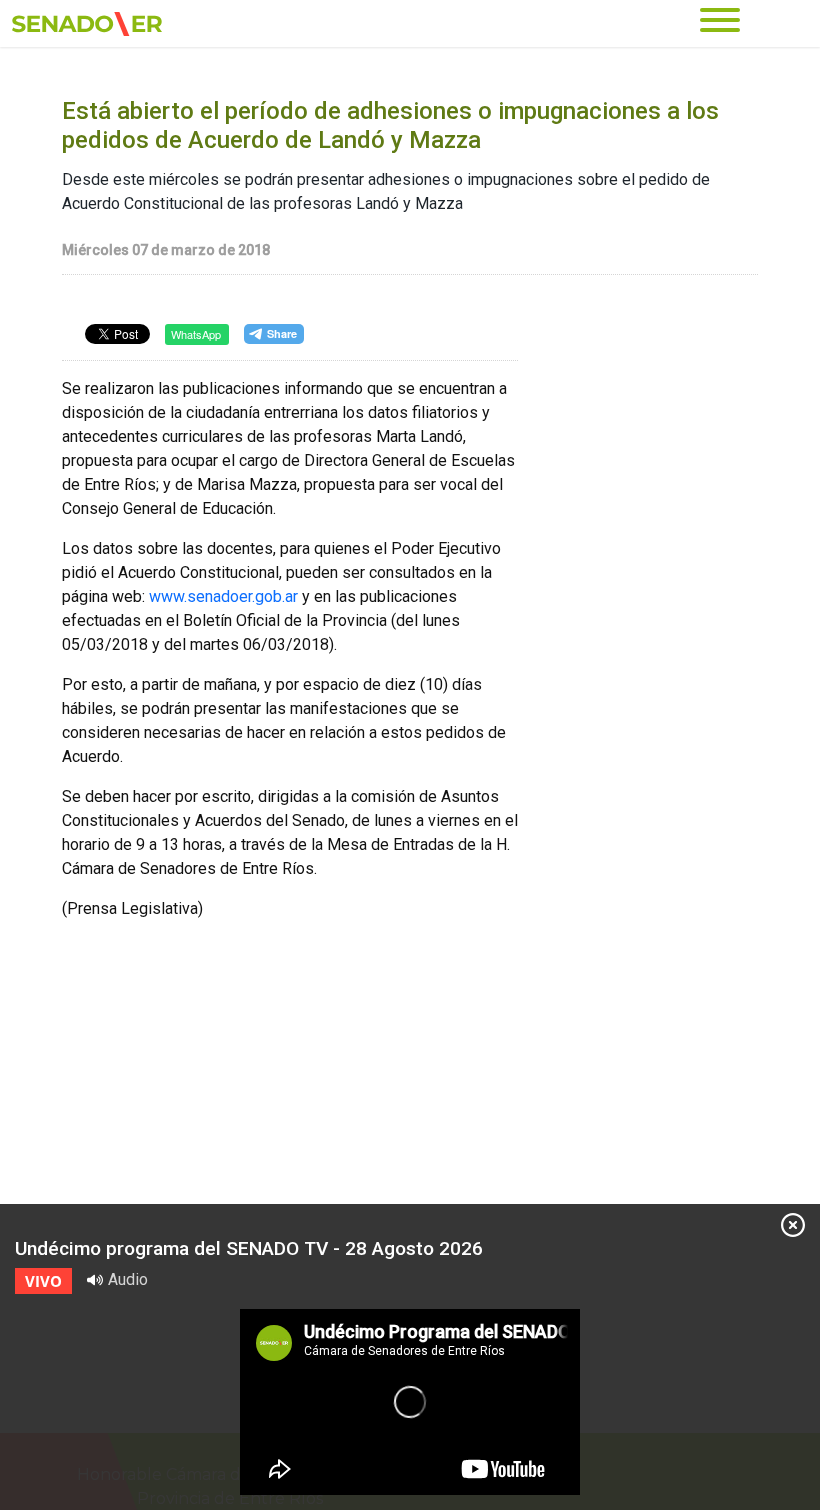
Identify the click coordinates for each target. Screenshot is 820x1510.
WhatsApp (196, 334)
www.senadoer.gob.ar (223, 596)
